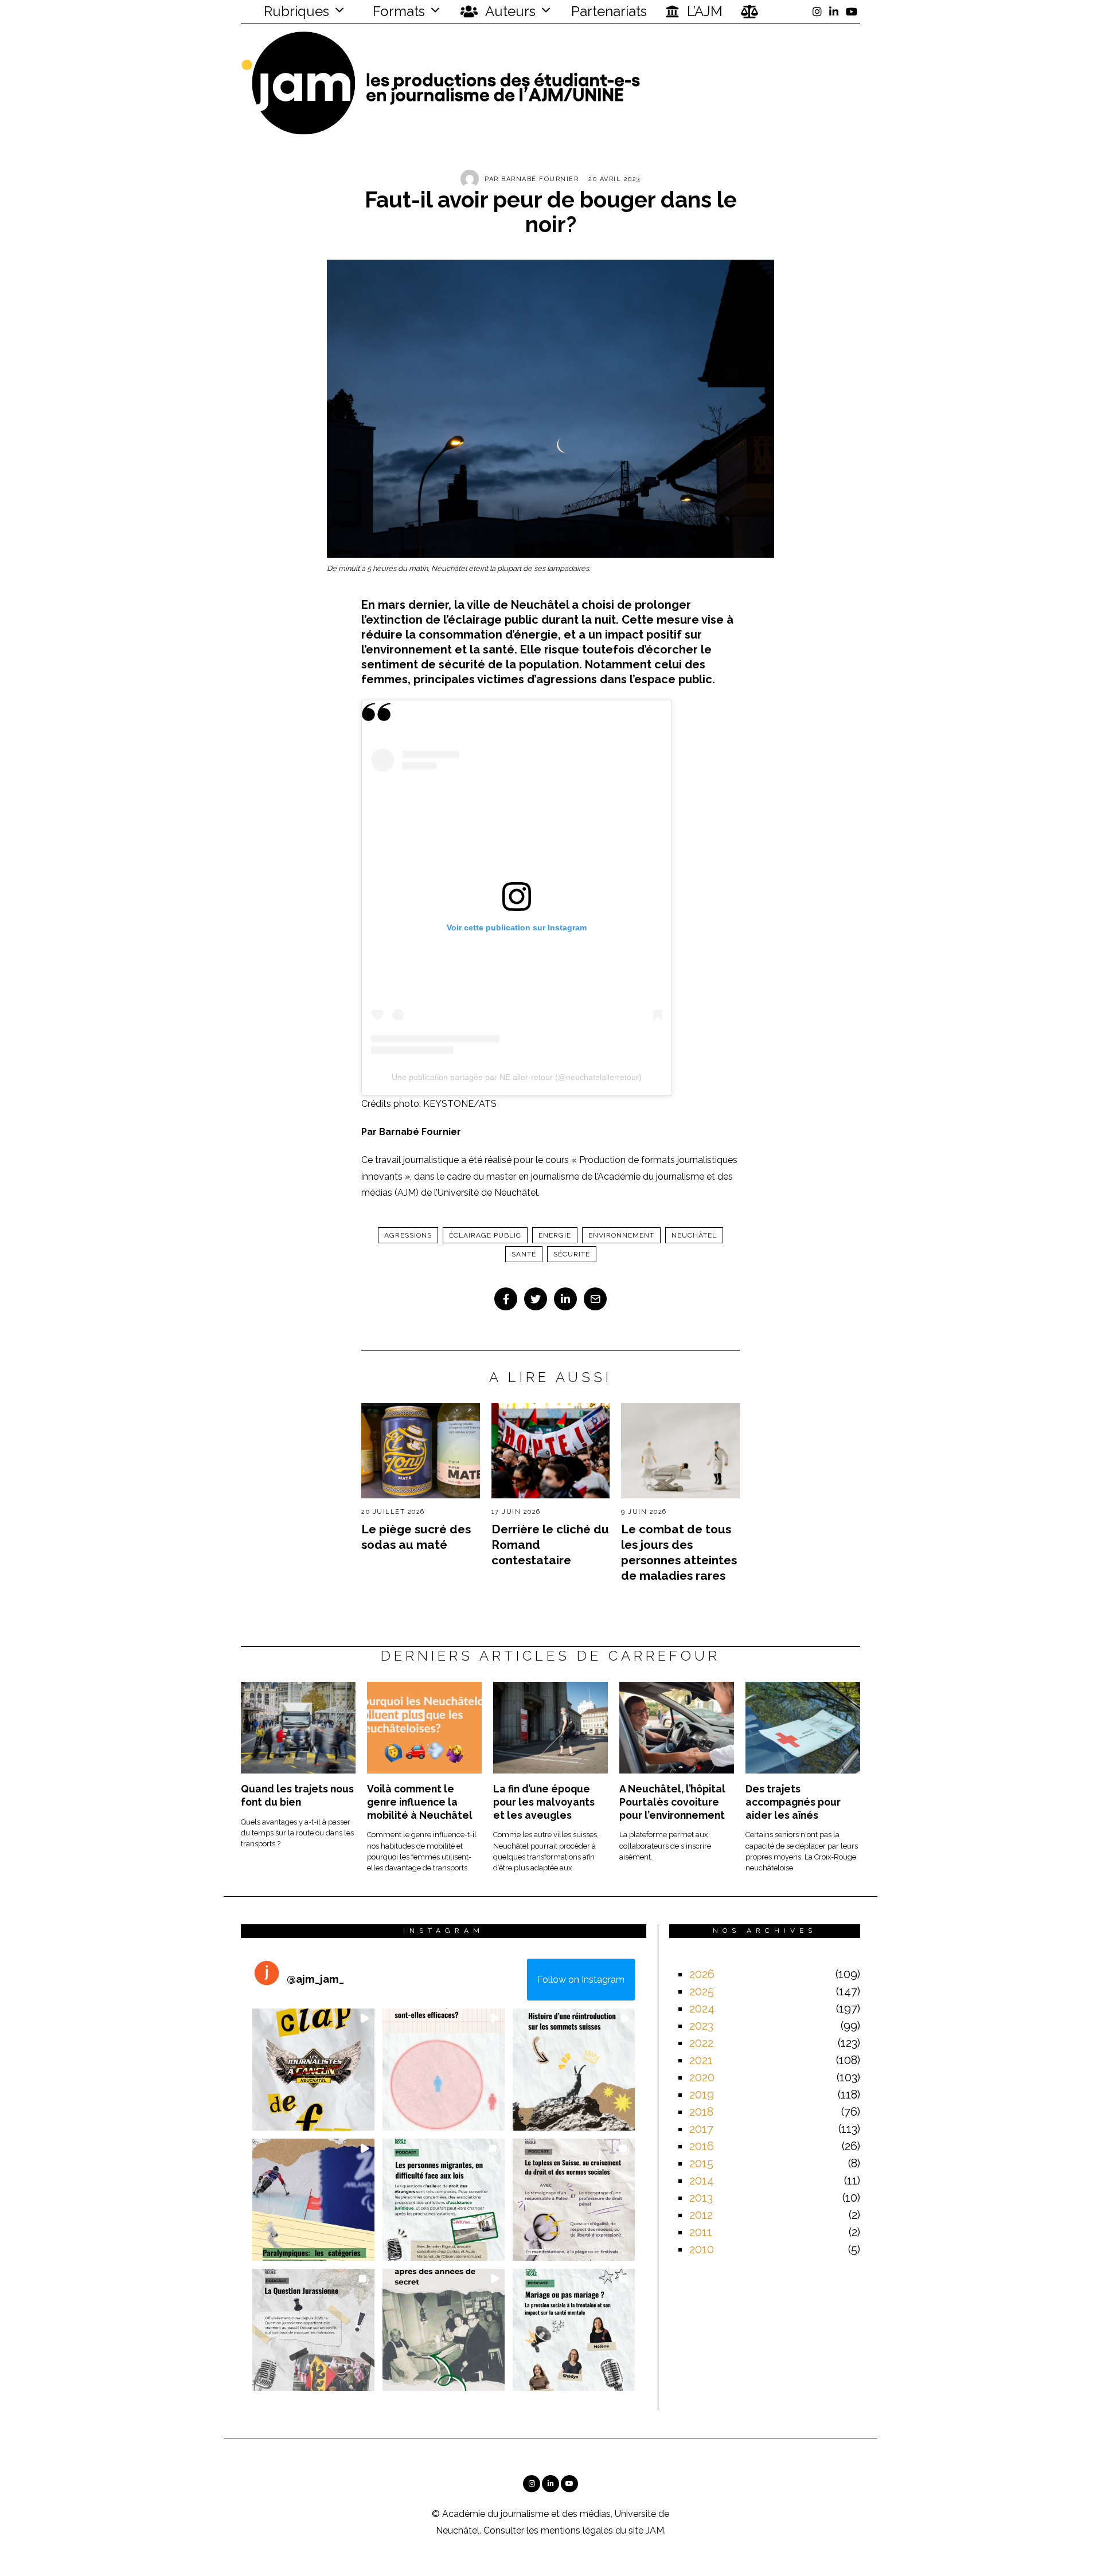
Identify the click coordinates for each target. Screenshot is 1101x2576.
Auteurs (509, 11)
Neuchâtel (694, 1235)
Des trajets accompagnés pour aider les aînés (793, 1802)
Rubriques (295, 11)
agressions (408, 1235)
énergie (555, 1235)
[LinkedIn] (834, 11)
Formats (397, 11)
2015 (701, 2163)
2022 (701, 2043)
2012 (701, 2215)
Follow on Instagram (581, 1980)
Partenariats (609, 11)
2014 (702, 2180)
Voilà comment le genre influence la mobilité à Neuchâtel (420, 1802)
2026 (702, 1974)
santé (524, 1254)
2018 (701, 2112)
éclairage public (485, 1235)
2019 (702, 2095)
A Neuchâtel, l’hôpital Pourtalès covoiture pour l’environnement (672, 1802)
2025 (702, 1991)
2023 (701, 2026)
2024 (702, 2009)
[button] (313, 2070)
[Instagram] (817, 11)
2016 (702, 2146)
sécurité (572, 1254)
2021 (701, 2060)
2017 (701, 2129)
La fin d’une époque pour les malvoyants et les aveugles (544, 1802)
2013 (701, 2198)
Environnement (621, 1235)
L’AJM (703, 11)
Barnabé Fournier (540, 179)
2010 (702, 2249)
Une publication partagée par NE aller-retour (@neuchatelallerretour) (517, 1077)
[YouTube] (852, 11)
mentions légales (577, 2530)
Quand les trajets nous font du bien (297, 1795)
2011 (701, 2232)
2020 (702, 2077)
